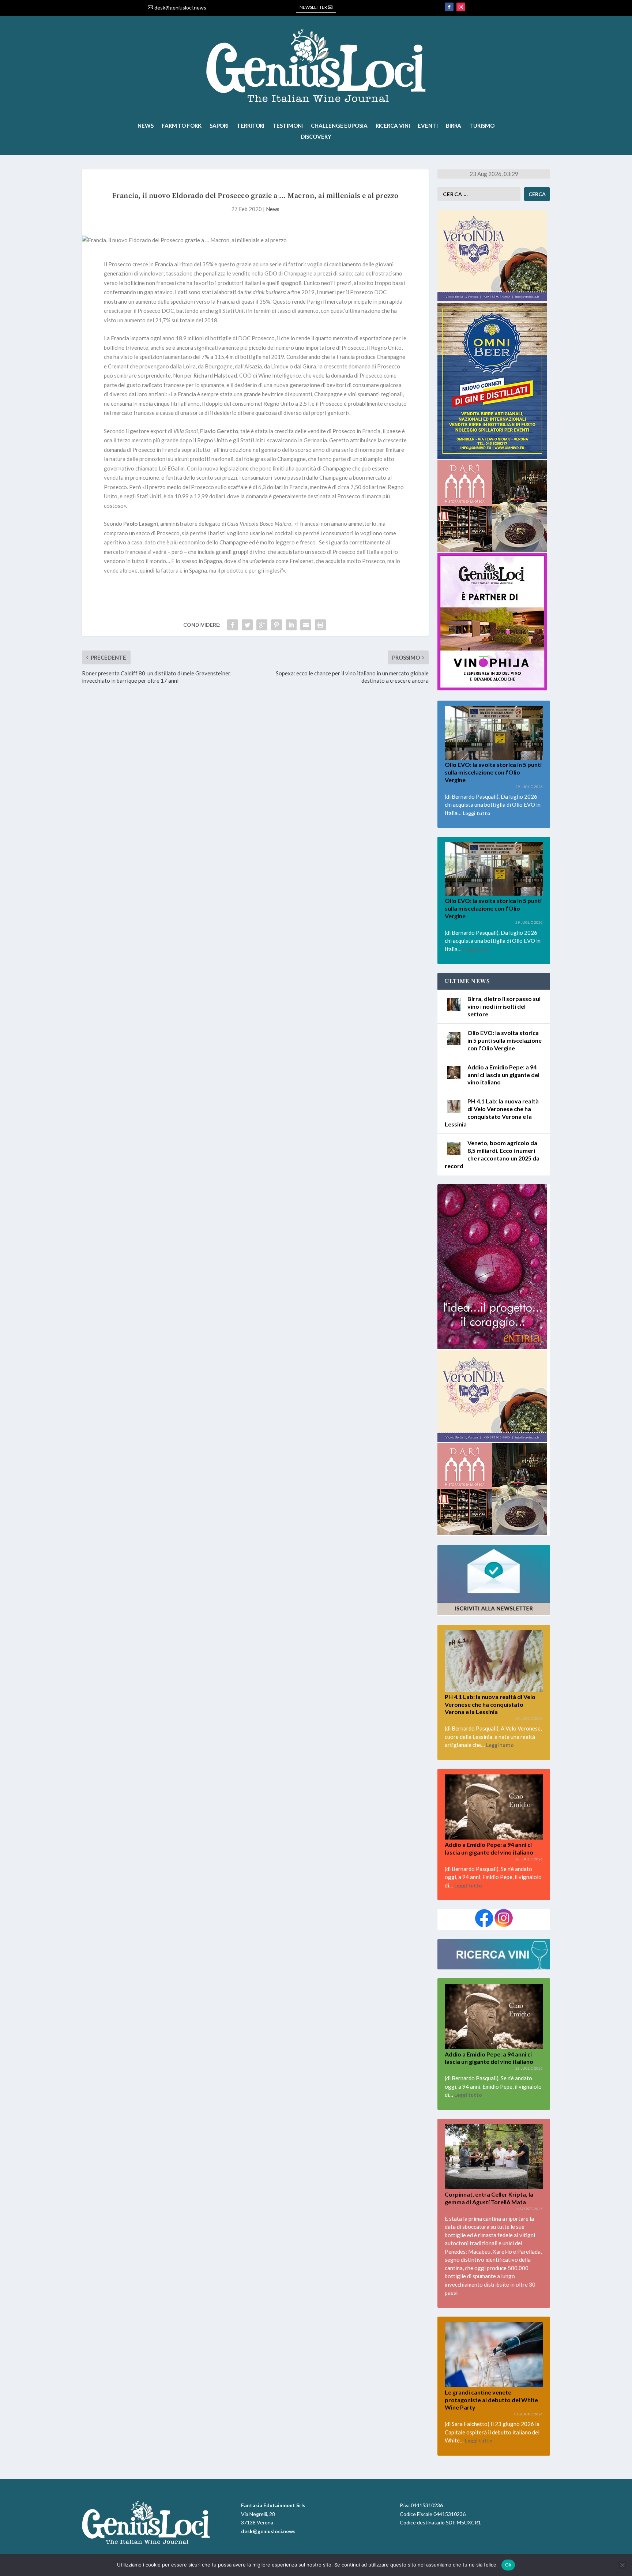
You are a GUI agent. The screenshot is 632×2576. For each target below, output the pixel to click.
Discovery (316, 137)
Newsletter (313, 7)
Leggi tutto (477, 813)
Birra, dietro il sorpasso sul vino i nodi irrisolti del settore (504, 1006)
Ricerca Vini (393, 126)
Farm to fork (182, 126)
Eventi (428, 126)
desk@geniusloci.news (180, 8)
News (146, 126)
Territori (251, 126)
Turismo (482, 126)
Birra (454, 126)
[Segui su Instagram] (461, 7)
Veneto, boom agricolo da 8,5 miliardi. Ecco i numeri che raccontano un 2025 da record (492, 1154)
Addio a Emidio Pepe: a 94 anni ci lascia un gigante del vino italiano (503, 1075)
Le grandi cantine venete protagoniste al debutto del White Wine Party (491, 2400)
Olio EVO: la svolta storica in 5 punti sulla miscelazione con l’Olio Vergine (493, 772)
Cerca (537, 194)
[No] (622, 2565)
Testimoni (288, 126)
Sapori (219, 126)
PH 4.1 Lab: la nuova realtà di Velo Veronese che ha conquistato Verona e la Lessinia (490, 1704)
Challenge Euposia (339, 126)
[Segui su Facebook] (449, 7)
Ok (508, 2565)
